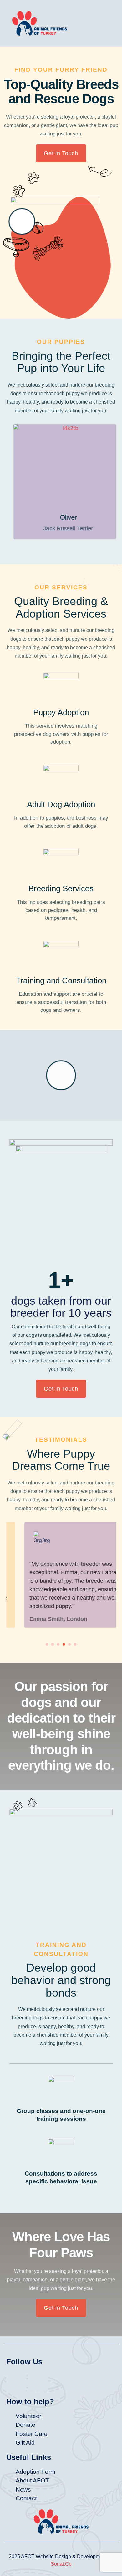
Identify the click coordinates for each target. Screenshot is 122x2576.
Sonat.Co (61, 2564)
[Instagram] (38, 2382)
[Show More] (61, 465)
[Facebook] (16, 2382)
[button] (101, 23)
